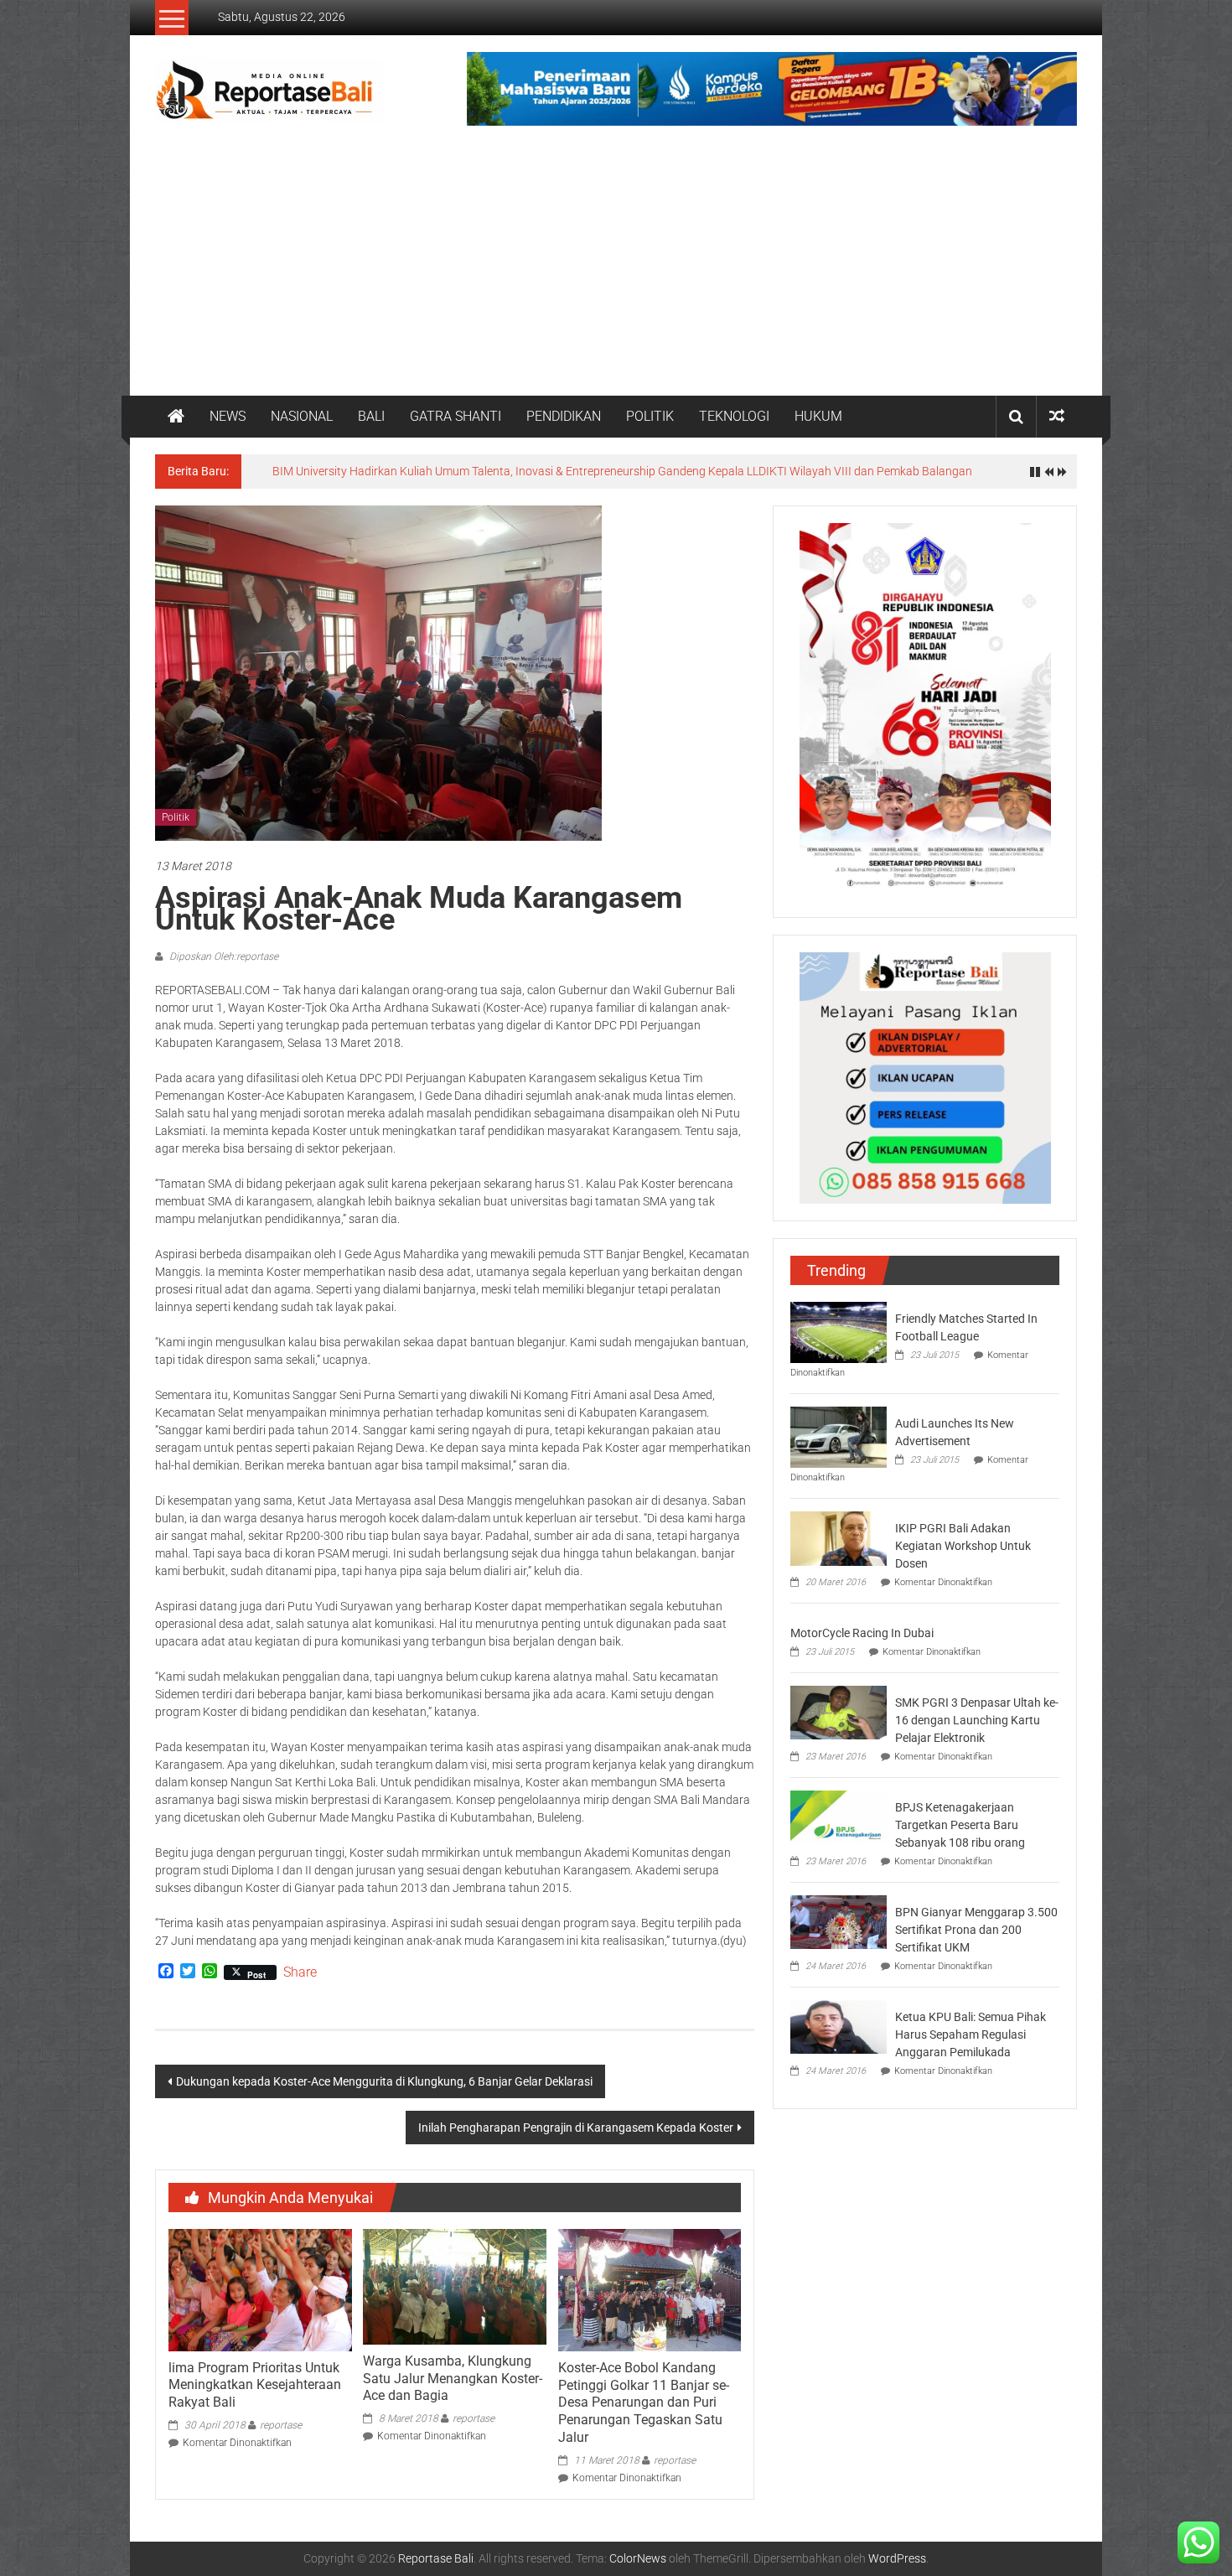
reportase (281, 2425)
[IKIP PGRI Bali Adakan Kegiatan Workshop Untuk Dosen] (839, 1537)
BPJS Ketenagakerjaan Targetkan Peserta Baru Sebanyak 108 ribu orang (960, 1825)
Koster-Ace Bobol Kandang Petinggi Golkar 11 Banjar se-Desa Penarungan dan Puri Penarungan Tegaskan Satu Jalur (644, 2402)
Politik (176, 817)
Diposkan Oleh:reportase (223, 956)
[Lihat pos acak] (1057, 416)
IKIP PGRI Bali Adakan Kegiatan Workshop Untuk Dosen (963, 1546)
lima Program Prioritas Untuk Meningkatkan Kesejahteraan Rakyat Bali (255, 2385)
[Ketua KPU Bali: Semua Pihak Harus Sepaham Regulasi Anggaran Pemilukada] (839, 2026)
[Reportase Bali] (176, 417)
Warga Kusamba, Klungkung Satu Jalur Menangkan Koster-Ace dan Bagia (453, 2379)
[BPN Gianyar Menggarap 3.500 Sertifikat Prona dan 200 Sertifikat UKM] (839, 1921)
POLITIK (650, 416)
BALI (371, 416)
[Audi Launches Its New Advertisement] (839, 1436)
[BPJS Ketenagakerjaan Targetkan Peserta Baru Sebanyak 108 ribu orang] (839, 1817)
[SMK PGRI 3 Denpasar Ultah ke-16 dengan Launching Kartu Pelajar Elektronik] (839, 1712)
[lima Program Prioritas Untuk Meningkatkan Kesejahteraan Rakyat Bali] (260, 2289)
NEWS (228, 416)
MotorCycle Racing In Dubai (862, 1633)
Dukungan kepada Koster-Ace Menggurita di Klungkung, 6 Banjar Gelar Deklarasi (384, 2081)
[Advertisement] (616, 270)
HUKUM (818, 416)
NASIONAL (302, 416)
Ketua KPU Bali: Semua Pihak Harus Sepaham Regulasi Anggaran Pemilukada (971, 2034)
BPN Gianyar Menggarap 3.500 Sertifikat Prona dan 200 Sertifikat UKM (976, 1930)
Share (300, 1972)
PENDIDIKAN (564, 416)
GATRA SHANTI (456, 416)
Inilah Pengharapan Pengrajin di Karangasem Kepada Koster (576, 2128)
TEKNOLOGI (734, 416)
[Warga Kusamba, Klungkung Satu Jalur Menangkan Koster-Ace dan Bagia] (454, 2286)
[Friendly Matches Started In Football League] (839, 1331)
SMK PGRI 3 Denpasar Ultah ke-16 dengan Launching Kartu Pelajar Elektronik (977, 1720)
